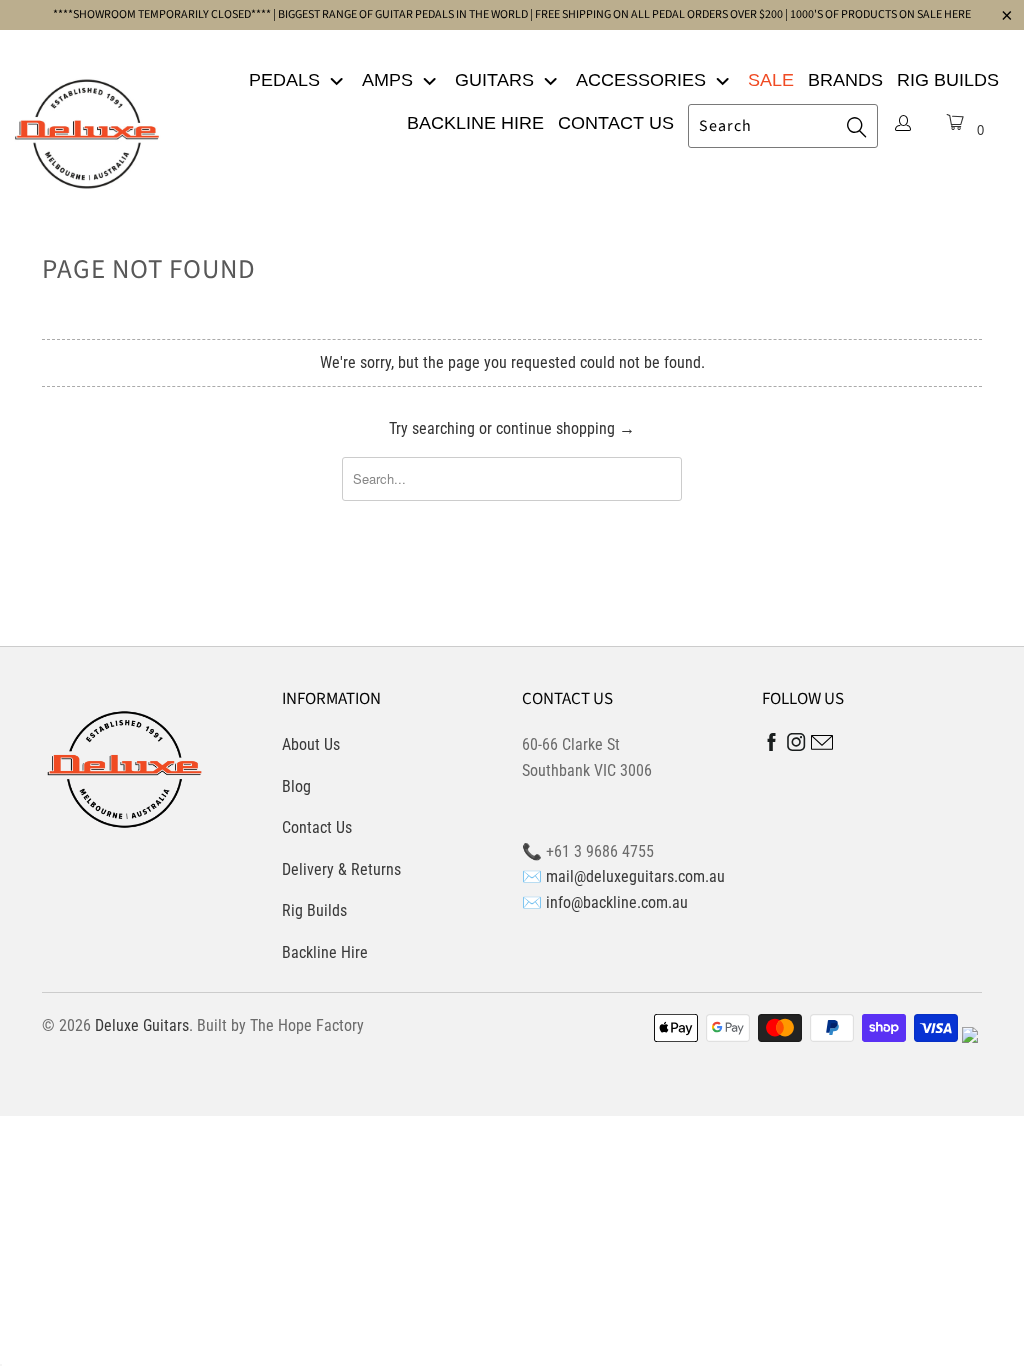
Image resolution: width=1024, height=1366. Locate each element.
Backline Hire (475, 123)
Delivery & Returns (341, 869)
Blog (296, 786)
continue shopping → (565, 428)
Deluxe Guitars (142, 1025)
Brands (845, 80)
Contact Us (616, 123)
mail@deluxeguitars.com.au (635, 876)
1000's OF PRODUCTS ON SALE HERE (880, 14)
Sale (771, 80)
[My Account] (903, 125)
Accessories (643, 80)
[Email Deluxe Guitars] (822, 745)
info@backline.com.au (617, 902)
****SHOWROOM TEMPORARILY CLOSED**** (162, 14)
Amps (390, 80)
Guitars (497, 80)
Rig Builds (948, 80)
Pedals (287, 80)
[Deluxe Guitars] (87, 128)
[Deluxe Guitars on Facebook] (772, 746)
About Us (311, 744)
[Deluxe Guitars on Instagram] (796, 745)
